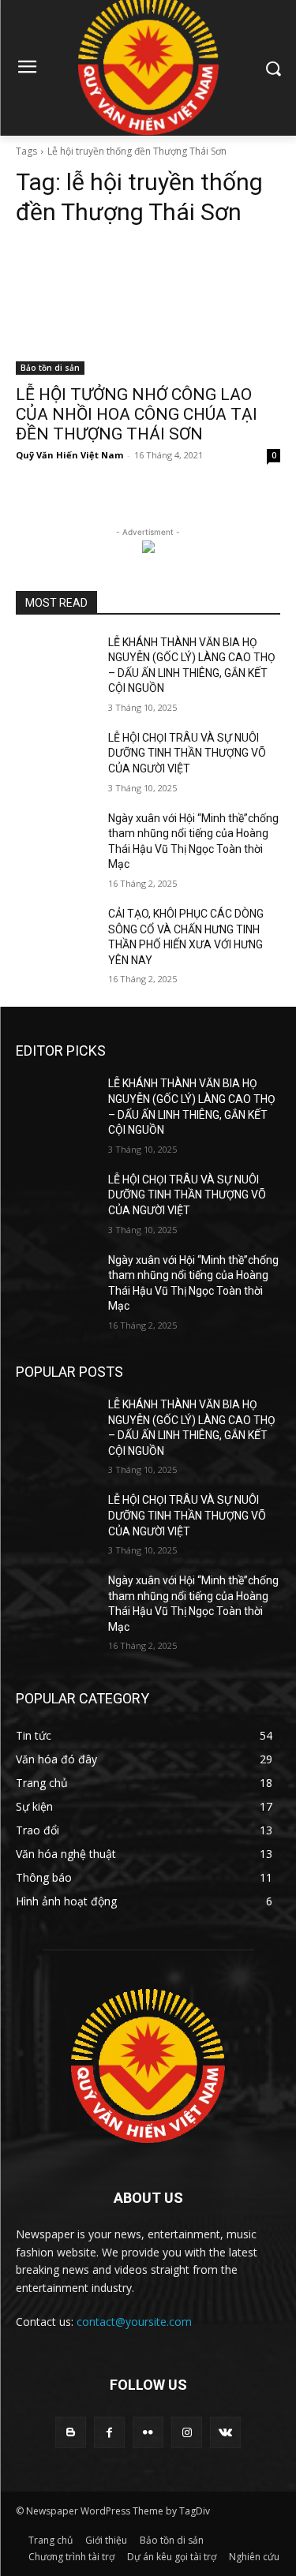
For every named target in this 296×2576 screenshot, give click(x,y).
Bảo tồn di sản (50, 368)
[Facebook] (109, 2432)
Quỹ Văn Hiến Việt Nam (69, 455)
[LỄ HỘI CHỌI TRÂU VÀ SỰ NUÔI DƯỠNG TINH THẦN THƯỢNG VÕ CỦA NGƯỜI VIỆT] (56, 758)
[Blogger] (71, 2432)
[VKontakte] (225, 2432)
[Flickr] (148, 2432)
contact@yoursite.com (134, 2322)
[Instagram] (187, 2432)
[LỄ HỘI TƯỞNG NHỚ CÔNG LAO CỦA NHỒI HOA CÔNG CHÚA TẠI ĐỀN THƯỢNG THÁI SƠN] (148, 308)
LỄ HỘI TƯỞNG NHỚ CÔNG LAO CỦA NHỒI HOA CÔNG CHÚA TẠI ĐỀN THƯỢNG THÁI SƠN (137, 414)
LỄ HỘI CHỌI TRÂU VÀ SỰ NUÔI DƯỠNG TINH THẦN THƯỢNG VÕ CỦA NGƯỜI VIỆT (187, 753)
